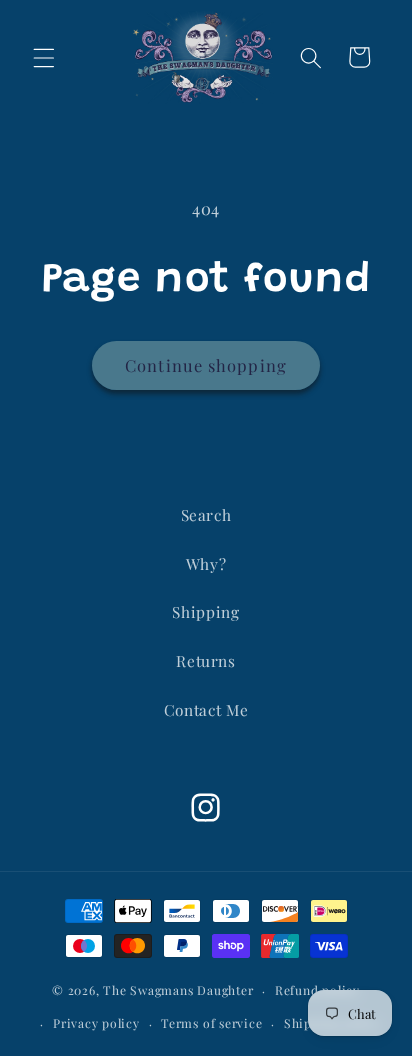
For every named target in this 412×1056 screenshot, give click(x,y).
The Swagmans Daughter (178, 990)
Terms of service (211, 1023)
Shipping (205, 611)
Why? (206, 563)
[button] (44, 57)
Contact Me (206, 709)
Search (206, 514)
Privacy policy (96, 1023)
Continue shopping (206, 365)
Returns (206, 660)
